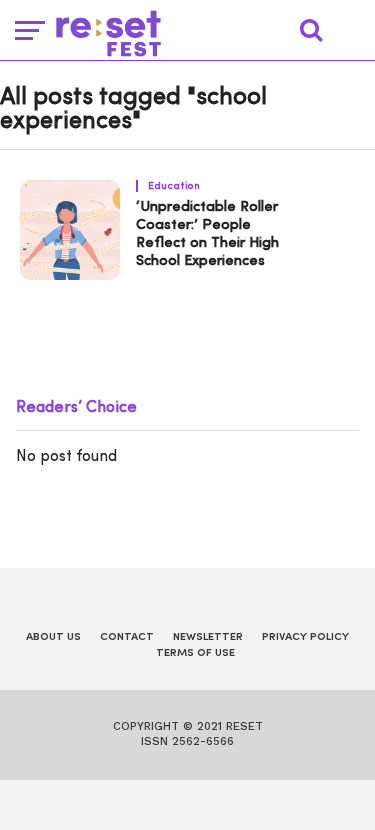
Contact (127, 637)
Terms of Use (195, 653)
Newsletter (208, 637)
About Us (53, 637)
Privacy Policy (305, 637)
